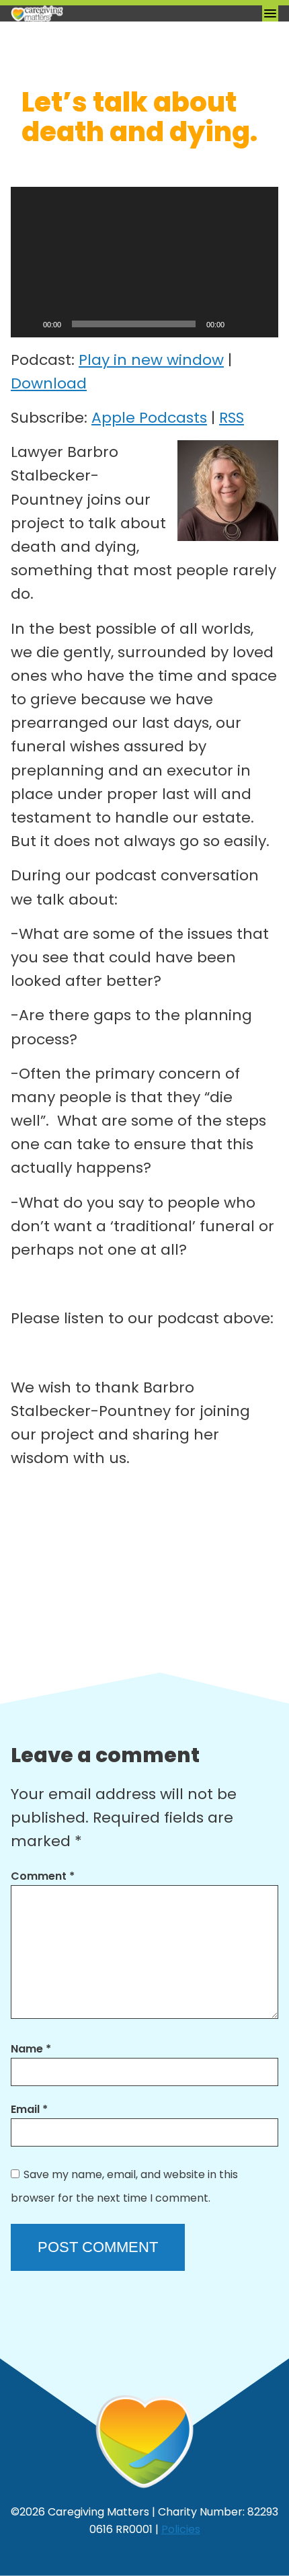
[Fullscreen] (261, 324)
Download (49, 383)
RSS (232, 418)
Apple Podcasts (149, 418)
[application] (144, 262)
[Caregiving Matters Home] (78, 13)
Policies (181, 2529)
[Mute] (239, 324)
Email (29, 2109)
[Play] (28, 324)
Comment (43, 1876)
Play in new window (151, 360)
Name (31, 2049)
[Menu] (270, 13)
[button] (144, 262)
